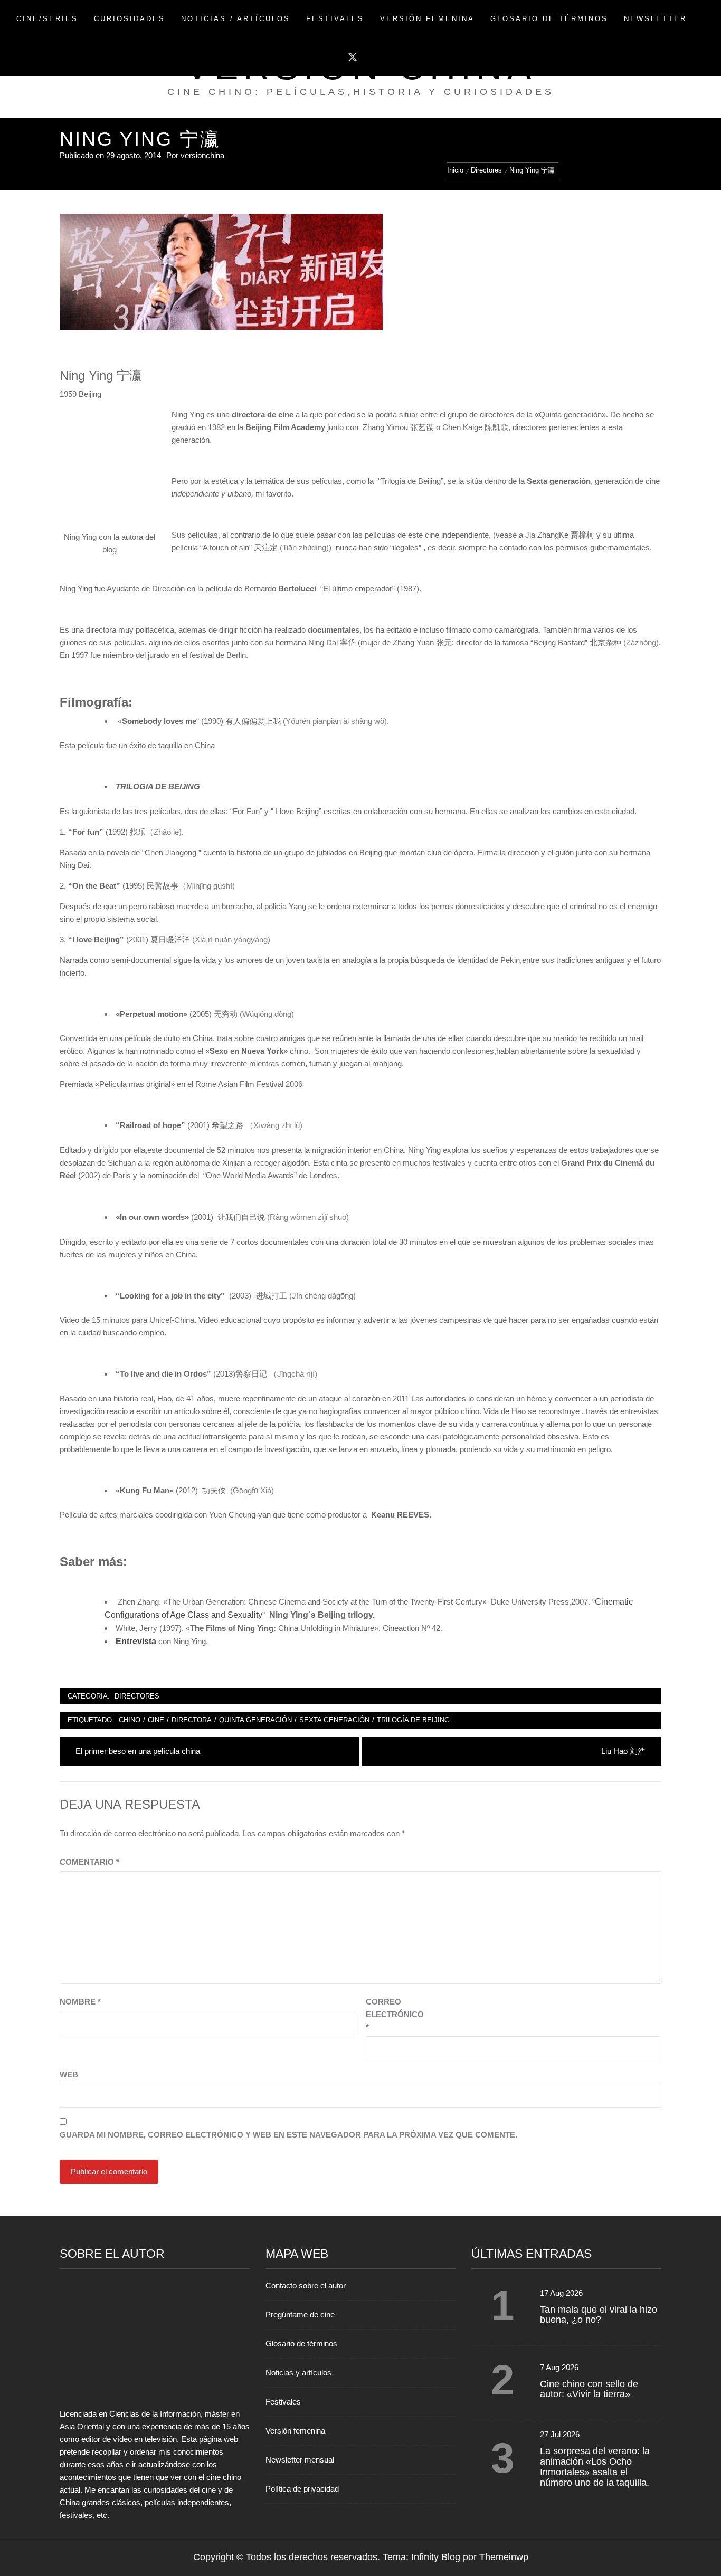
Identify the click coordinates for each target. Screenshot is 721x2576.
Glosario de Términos (549, 19)
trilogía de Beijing (413, 1720)
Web (69, 2074)
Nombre (80, 2002)
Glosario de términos (301, 2344)
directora (192, 1720)
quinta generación (255, 1720)
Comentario (89, 1862)
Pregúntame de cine (300, 2315)
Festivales (335, 19)
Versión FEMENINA (427, 19)
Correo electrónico (392, 2014)
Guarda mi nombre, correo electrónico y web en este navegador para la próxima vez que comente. (288, 2135)
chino (130, 1720)
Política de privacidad (302, 2489)
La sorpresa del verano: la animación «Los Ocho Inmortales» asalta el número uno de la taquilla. (595, 2467)
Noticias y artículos (298, 2373)
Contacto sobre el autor (306, 2286)
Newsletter (655, 19)
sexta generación (334, 1720)
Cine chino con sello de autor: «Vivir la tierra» (589, 2389)
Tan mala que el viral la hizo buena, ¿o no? (599, 2315)
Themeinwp (504, 2557)
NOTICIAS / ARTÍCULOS (236, 19)
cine (156, 1720)
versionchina (202, 155)
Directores (137, 1696)
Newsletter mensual (300, 2460)
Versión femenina (295, 2431)
